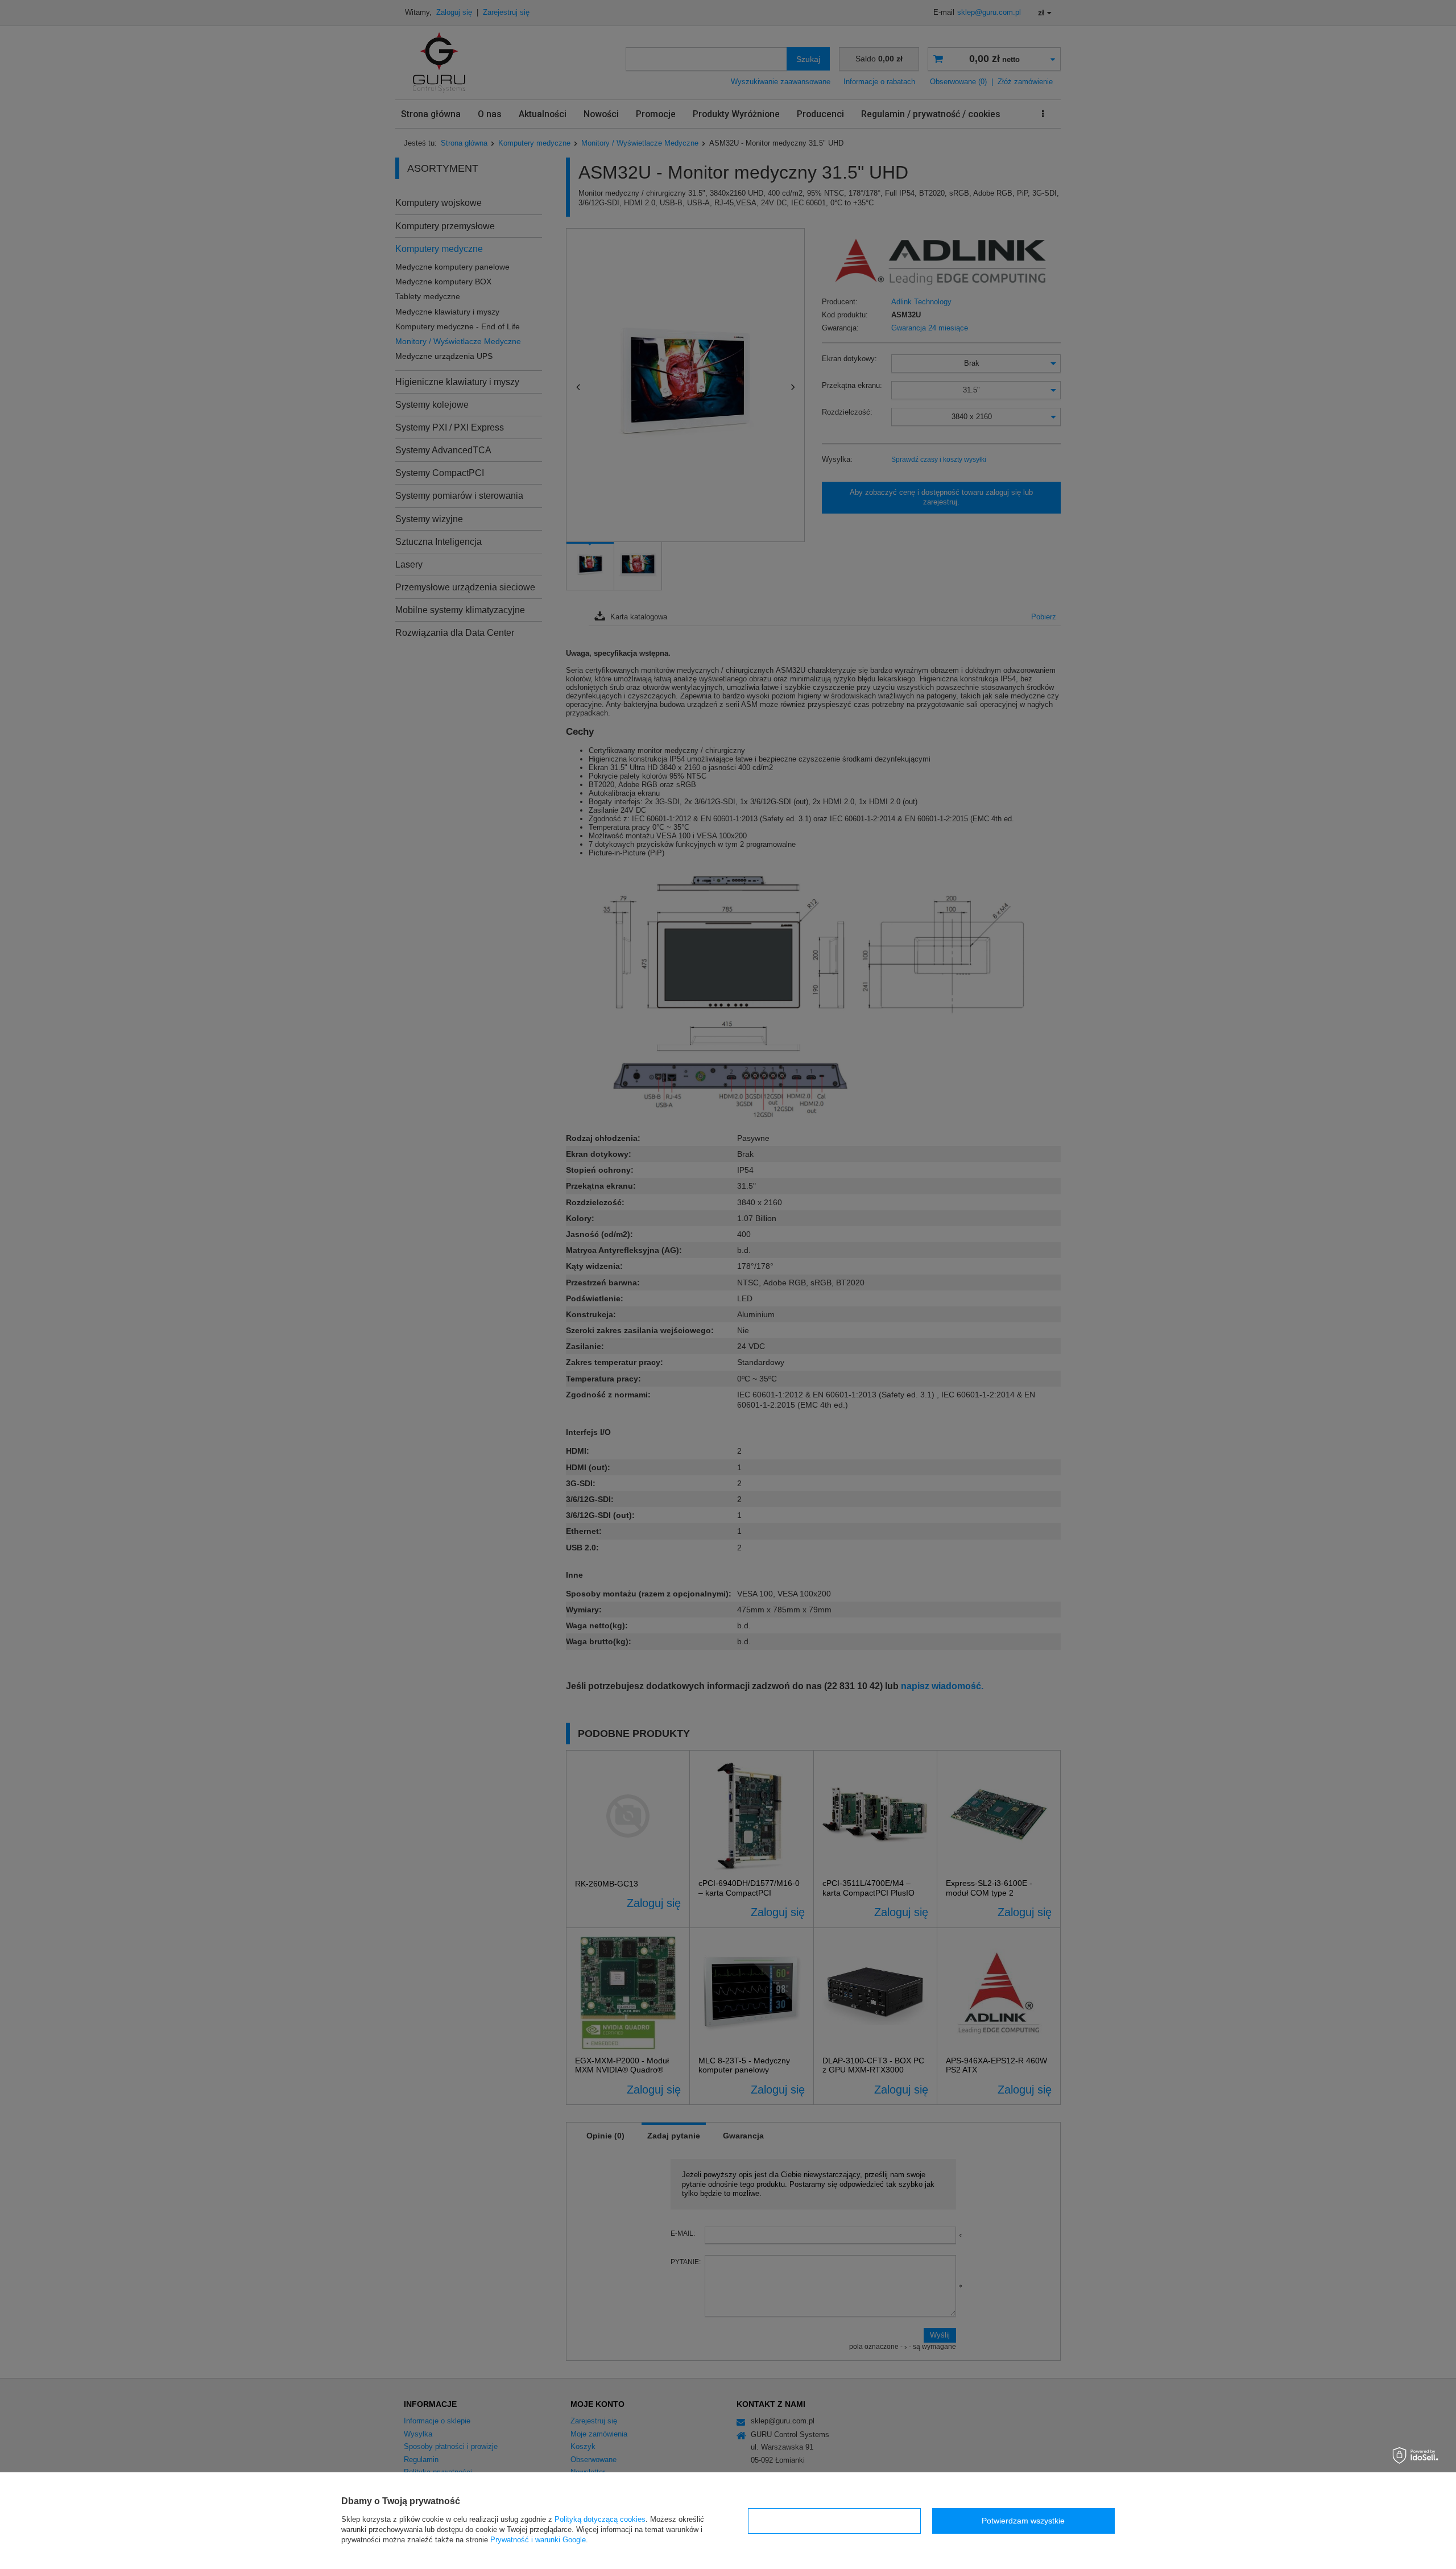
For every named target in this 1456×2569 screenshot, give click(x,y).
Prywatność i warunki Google (538, 2540)
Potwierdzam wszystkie (1023, 2521)
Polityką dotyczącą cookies (600, 2519)
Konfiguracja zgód (834, 2521)
